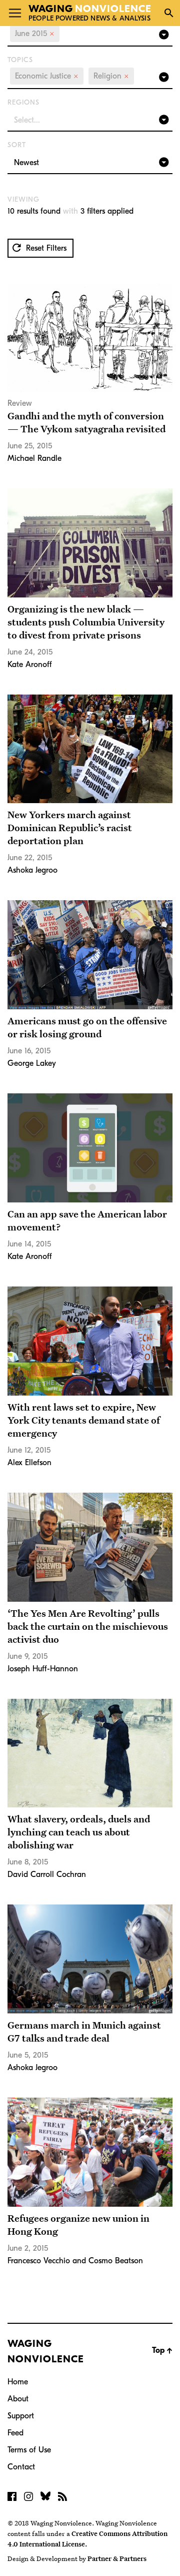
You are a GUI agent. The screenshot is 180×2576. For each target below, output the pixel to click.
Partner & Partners (117, 2558)
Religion (111, 76)
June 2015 (35, 34)
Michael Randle (34, 458)
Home (18, 2382)
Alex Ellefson (29, 1463)
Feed (15, 2433)
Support (21, 2416)
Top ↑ (162, 2350)
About (18, 2399)
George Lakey (32, 1063)
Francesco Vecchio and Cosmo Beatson (75, 2261)
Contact (21, 2467)
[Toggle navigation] (15, 13)
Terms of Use (29, 2450)
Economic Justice (47, 76)
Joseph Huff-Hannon (43, 1669)
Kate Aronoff (30, 665)
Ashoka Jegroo (32, 870)
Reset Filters (45, 248)
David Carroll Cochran (47, 1874)
